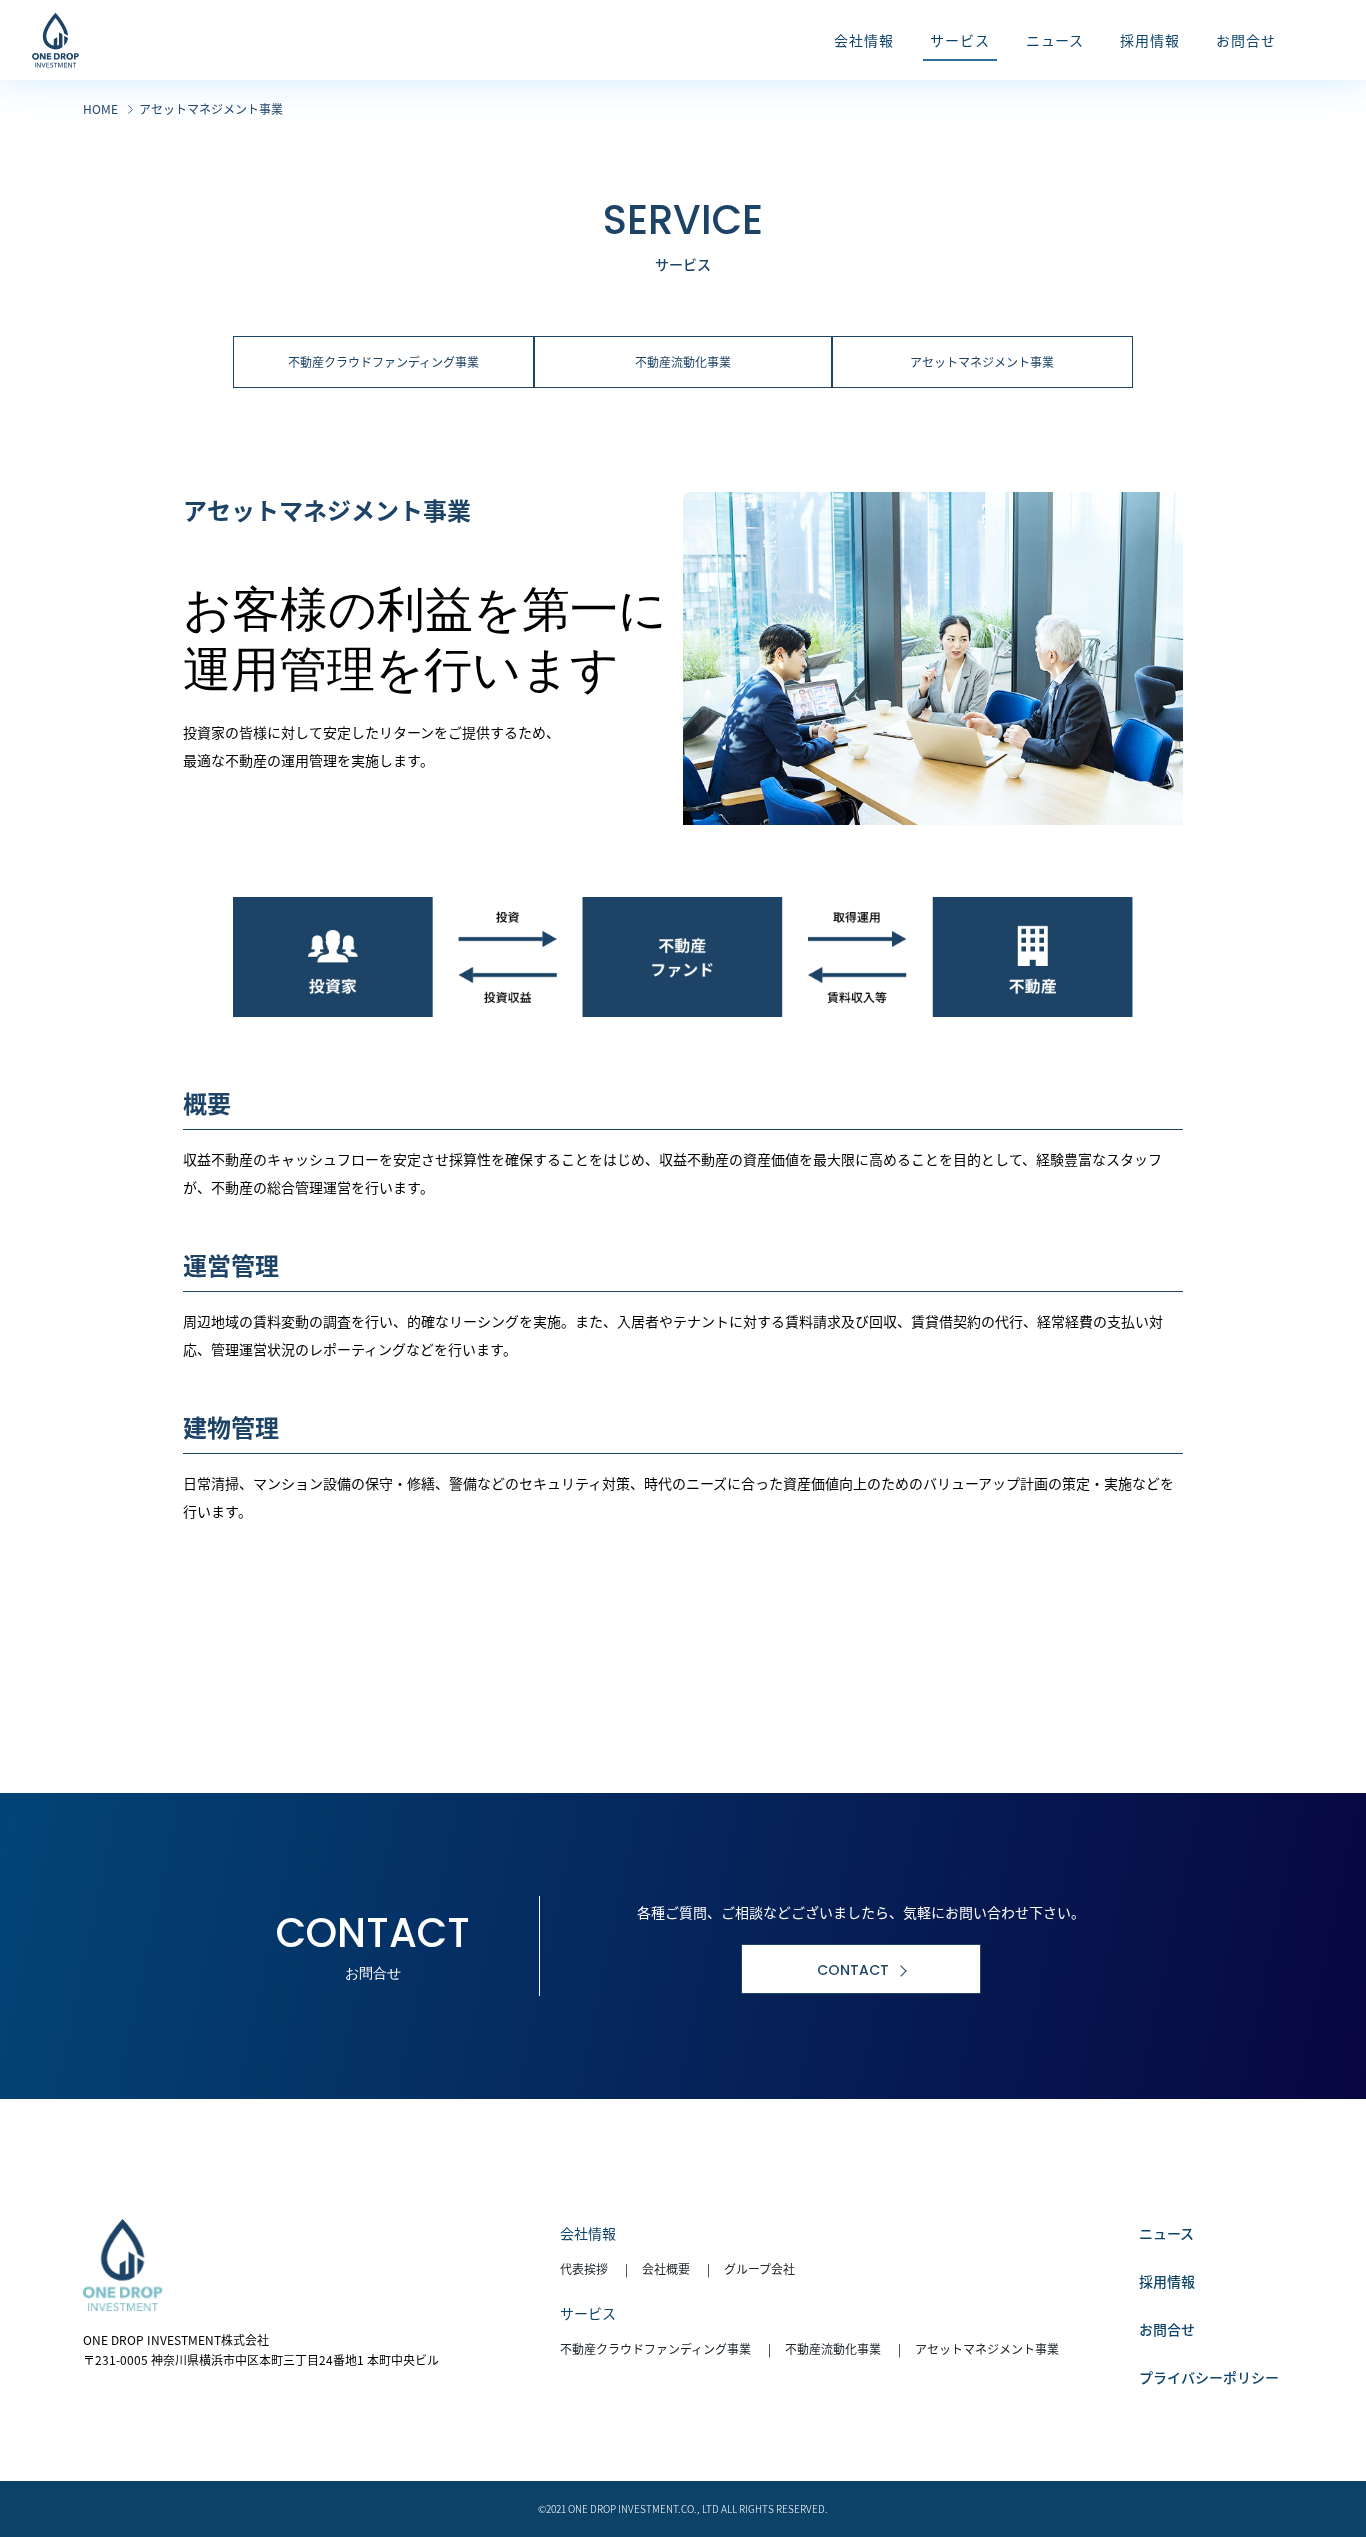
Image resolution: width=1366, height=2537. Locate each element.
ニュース (1166, 2233)
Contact (853, 1970)
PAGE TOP (1316, 2444)
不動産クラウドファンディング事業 (383, 362)
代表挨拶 (584, 2269)
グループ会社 (759, 2269)
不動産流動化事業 (683, 362)
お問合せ (1167, 2329)
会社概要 (666, 2269)
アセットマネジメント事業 (982, 362)
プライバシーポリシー (1209, 2377)
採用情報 (1167, 2281)
